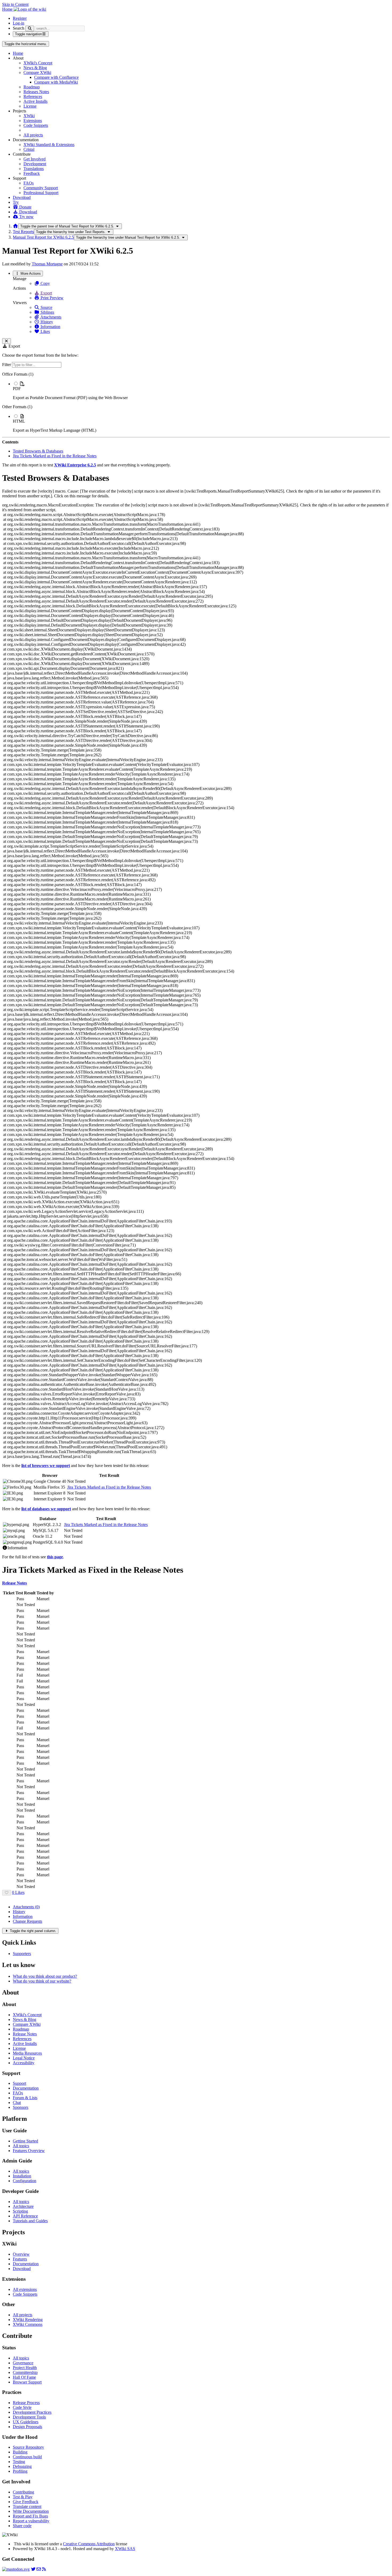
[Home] (15, 226)
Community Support (41, 188)
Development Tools (29, 2417)
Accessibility (24, 2063)
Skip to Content (15, 4)
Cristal (29, 149)
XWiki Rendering (28, 2320)
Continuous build (27, 2457)
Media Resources (27, 2053)
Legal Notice (24, 2058)
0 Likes (18, 1892)
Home (18, 53)
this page (55, 1557)
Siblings (47, 312)
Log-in (19, 23)
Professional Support (41, 193)
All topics (21, 2146)
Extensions (33, 121)
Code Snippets (36, 125)
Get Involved (35, 159)
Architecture (23, 2206)
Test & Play (23, 2497)
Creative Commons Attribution (89, 2544)
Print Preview (51, 298)
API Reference (25, 2216)
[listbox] (196, 402)
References (33, 97)
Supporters (22, 1954)
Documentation (26, 2088)
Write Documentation (31, 2511)
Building (20, 2452)
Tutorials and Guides (30, 2221)
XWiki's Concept (38, 63)
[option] (201, 391)
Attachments (50, 317)
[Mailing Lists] (39, 2569)
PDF (17, 389)
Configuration (25, 2181)
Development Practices (32, 2412)
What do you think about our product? (45, 1976)
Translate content (27, 2506)
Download (22, 197)
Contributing (23, 2492)
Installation (22, 2176)
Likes (45, 331)
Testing (19, 2462)
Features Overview (29, 2151)
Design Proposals (27, 2427)
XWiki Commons (28, 2324)
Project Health (25, 2368)
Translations (34, 169)
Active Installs (35, 101)
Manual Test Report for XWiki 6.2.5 (43, 237)
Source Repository (28, 2447)
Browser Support (27, 2382)
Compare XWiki (37, 72)
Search (19, 28)
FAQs (29, 183)
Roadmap (32, 87)
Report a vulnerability (31, 2521)
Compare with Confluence (56, 77)
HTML (19, 421)
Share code (22, 2526)
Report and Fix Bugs (30, 2516)
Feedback (32, 173)
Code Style (22, 2407)
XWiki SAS (125, 2549)
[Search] (30, 28)
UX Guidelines (26, 2422)
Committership (25, 2372)
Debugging (22, 2466)
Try (16, 202)
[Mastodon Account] (16, 2569)
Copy (45, 283)
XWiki (29, 116)
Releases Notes (36, 92)
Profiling (20, 2471)
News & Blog (35, 68)
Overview (21, 2254)
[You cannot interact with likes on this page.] (7, 1893)
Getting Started (25, 2141)
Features (20, 2259)
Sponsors (21, 2107)
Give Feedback (26, 2502)
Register (20, 18)
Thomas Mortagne (47, 264)
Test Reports (23, 232)
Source (46, 307)
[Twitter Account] (33, 2569)
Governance (23, 2363)
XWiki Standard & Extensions (49, 145)
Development (35, 164)
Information (50, 327)
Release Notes (25, 2034)
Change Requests (27, 1921)
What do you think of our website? (42, 1981)
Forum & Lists (25, 2098)
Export (46, 293)
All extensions (25, 2289)
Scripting (20, 2211)
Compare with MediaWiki (56, 82)
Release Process (26, 2403)
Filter (7, 365)
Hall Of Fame (24, 2377)
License (30, 106)
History (46, 322)
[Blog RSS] (44, 2569)
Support (19, 2083)
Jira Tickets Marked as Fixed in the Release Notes (55, 456)
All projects (33, 135)
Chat (17, 2103)
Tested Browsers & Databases (38, 451)
